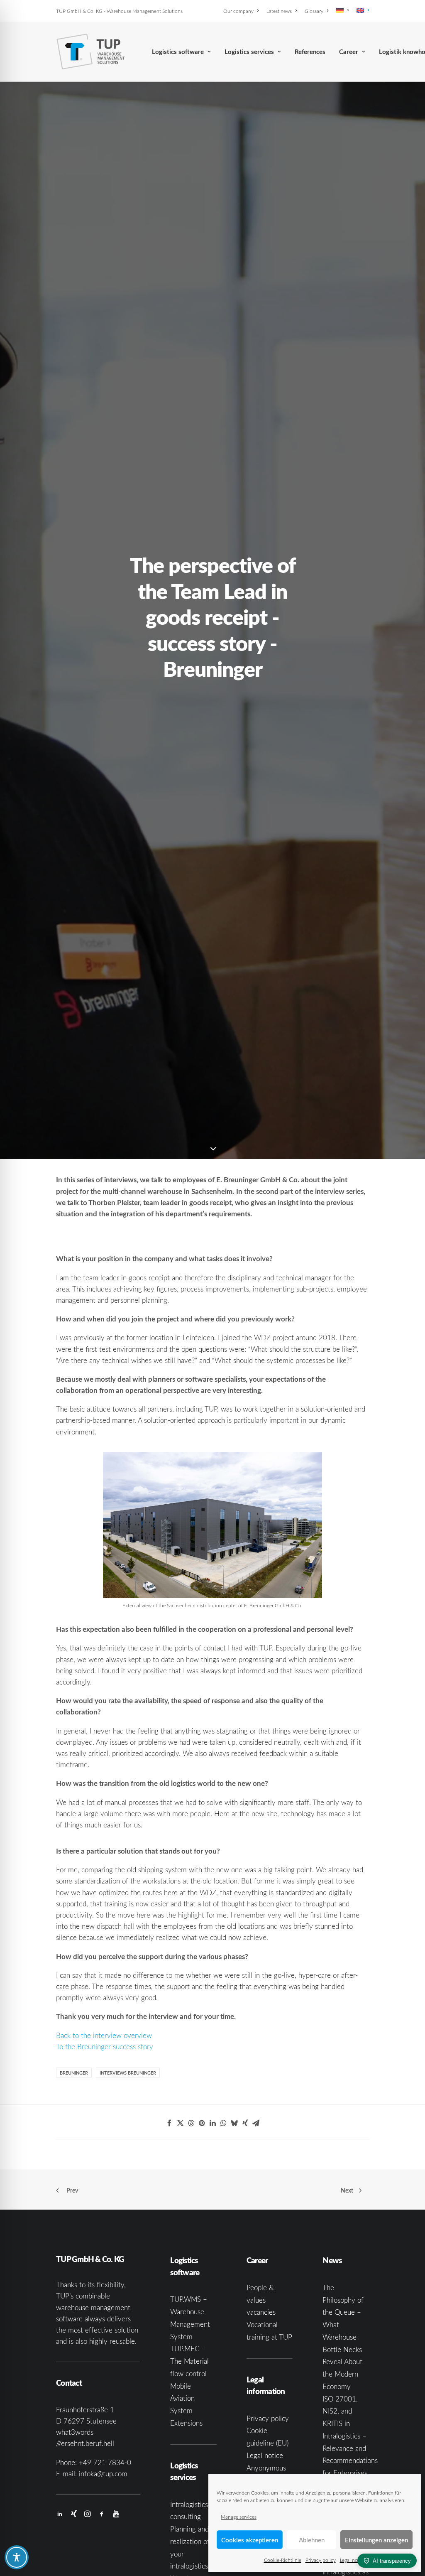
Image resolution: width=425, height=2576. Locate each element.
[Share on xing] (245, 2123)
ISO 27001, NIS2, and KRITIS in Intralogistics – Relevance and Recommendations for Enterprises (350, 2436)
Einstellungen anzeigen (376, 2540)
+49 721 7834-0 (105, 2462)
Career (349, 52)
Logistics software (178, 52)
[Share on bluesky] (234, 2123)
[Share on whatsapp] (223, 2123)
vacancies (261, 2312)
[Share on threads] (191, 2123)
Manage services (239, 2517)
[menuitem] (242, 11)
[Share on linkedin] (212, 2123)
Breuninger (74, 2073)
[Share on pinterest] (202, 2123)
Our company (238, 11)
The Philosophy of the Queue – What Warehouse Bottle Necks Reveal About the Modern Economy (343, 2337)
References (310, 52)
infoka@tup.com (103, 2474)
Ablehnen (312, 2540)
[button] (60, 2514)
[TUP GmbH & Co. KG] (91, 52)
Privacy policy (321, 2560)
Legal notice (353, 2560)
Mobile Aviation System (182, 2398)
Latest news (279, 11)
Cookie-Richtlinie (283, 2560)
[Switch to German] (342, 10)
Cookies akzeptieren (250, 2540)
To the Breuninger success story (105, 2047)
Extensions (186, 2423)
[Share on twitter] (180, 2123)
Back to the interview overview (104, 2035)
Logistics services (249, 52)
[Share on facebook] (169, 2123)
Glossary (314, 11)
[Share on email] (256, 2123)
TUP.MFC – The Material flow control (189, 2361)
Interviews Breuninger (128, 2073)
